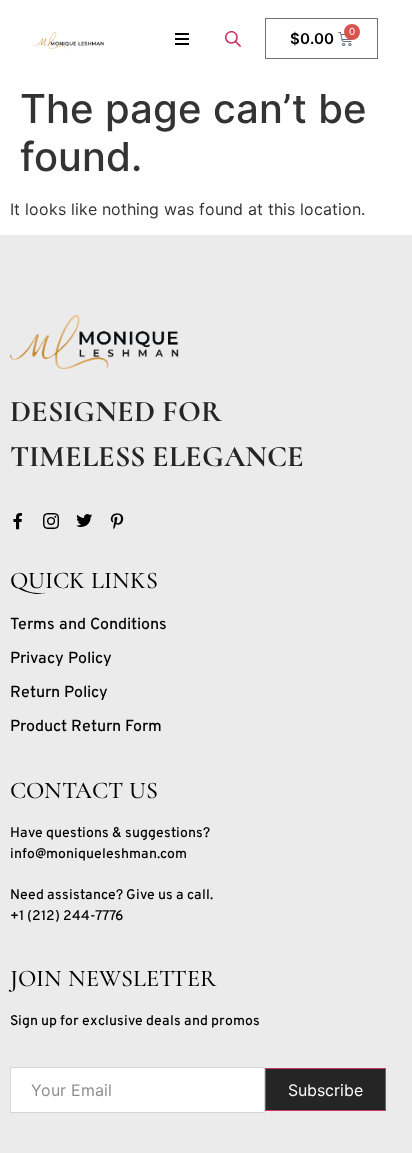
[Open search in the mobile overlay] (235, 38)
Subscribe (325, 1090)
